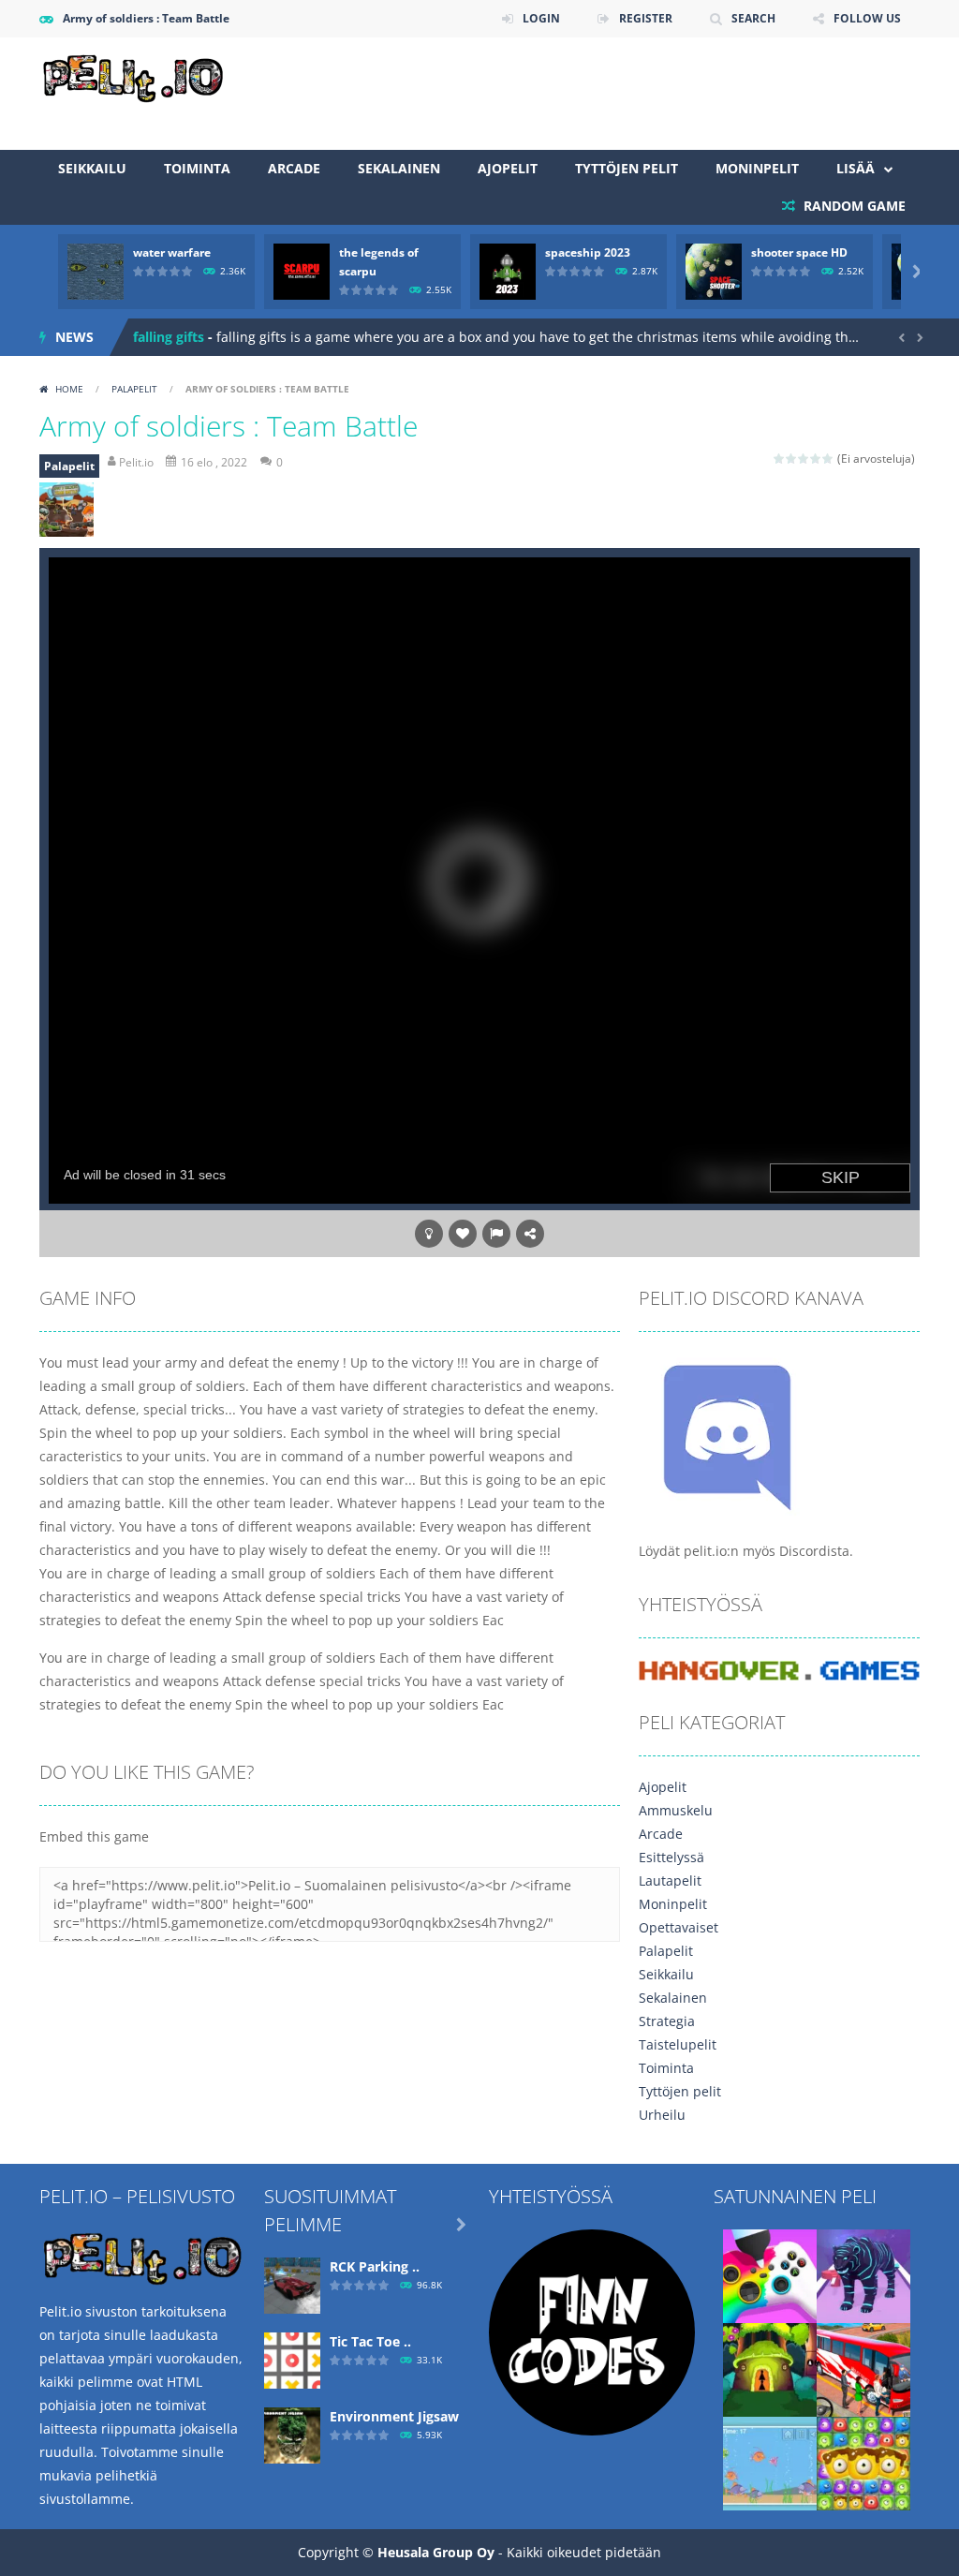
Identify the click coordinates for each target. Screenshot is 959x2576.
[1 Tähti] (780, 459)
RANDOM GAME (853, 206)
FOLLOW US (867, 18)
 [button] (496, 1234)
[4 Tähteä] (816, 459)
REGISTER (646, 18)
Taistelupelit (678, 2044)
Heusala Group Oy (436, 2552)
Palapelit (134, 389)
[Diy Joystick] (770, 2275)
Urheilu (662, 2115)
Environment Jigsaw (394, 2416)
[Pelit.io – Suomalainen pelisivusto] (133, 75)
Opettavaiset (679, 1927)
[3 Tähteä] (804, 459)
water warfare (172, 252)
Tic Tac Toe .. (370, 2341)
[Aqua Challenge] (770, 2462)
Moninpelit (757, 168)
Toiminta (197, 168)
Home (69, 389)
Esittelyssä (671, 1857)
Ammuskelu (676, 1810)
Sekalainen (399, 168)
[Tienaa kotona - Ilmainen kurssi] (592, 2331)
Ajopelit (508, 168)
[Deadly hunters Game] (863, 2275)
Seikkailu (92, 168)
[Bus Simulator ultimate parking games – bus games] (863, 2369)
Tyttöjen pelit (627, 168)
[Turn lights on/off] (429, 1234)
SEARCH (753, 18)
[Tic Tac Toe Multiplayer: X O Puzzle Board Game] (292, 2359)
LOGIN (541, 18)
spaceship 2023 (588, 252)
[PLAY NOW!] (96, 270)
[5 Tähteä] (828, 459)
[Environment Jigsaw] (292, 2434)
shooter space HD (799, 252)
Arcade (294, 168)
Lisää (856, 168)
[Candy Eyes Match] (863, 2462)
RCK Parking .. (375, 2266)
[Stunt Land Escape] (770, 2369)
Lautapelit (670, 1880)
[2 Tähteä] (792, 459)
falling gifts (169, 337)
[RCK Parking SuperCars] (292, 2284)
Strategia (667, 2021)
